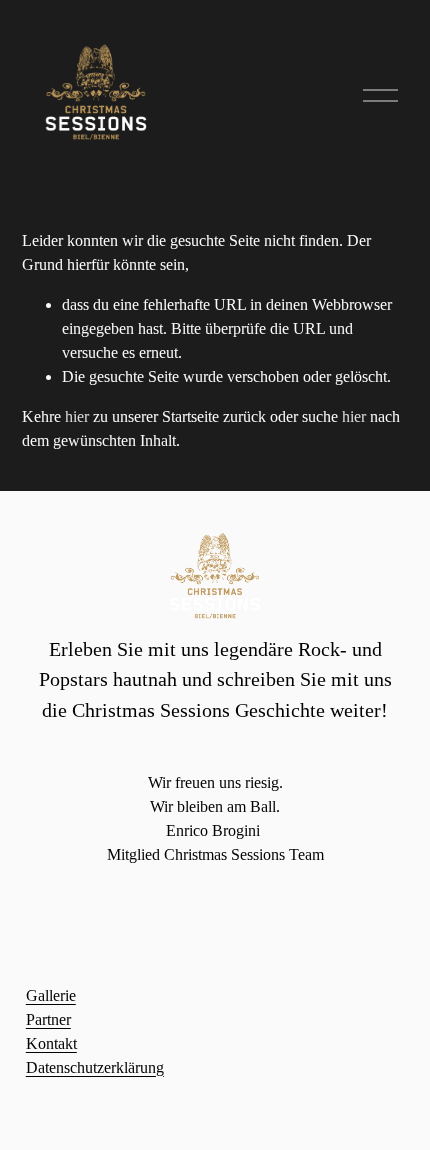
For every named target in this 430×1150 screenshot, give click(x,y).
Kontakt (51, 1043)
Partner (48, 1019)
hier (77, 416)
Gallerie (51, 995)
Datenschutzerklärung (95, 1067)
